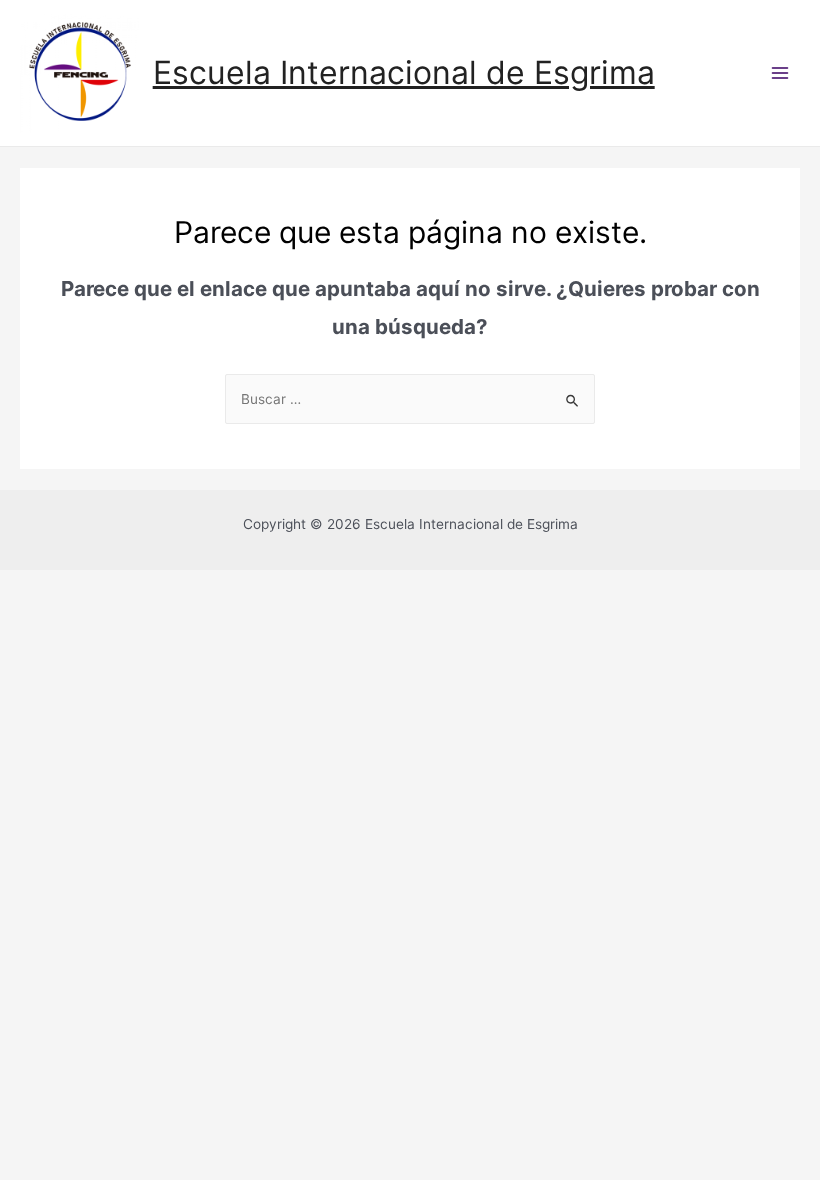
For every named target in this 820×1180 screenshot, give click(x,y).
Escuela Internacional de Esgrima (404, 72)
